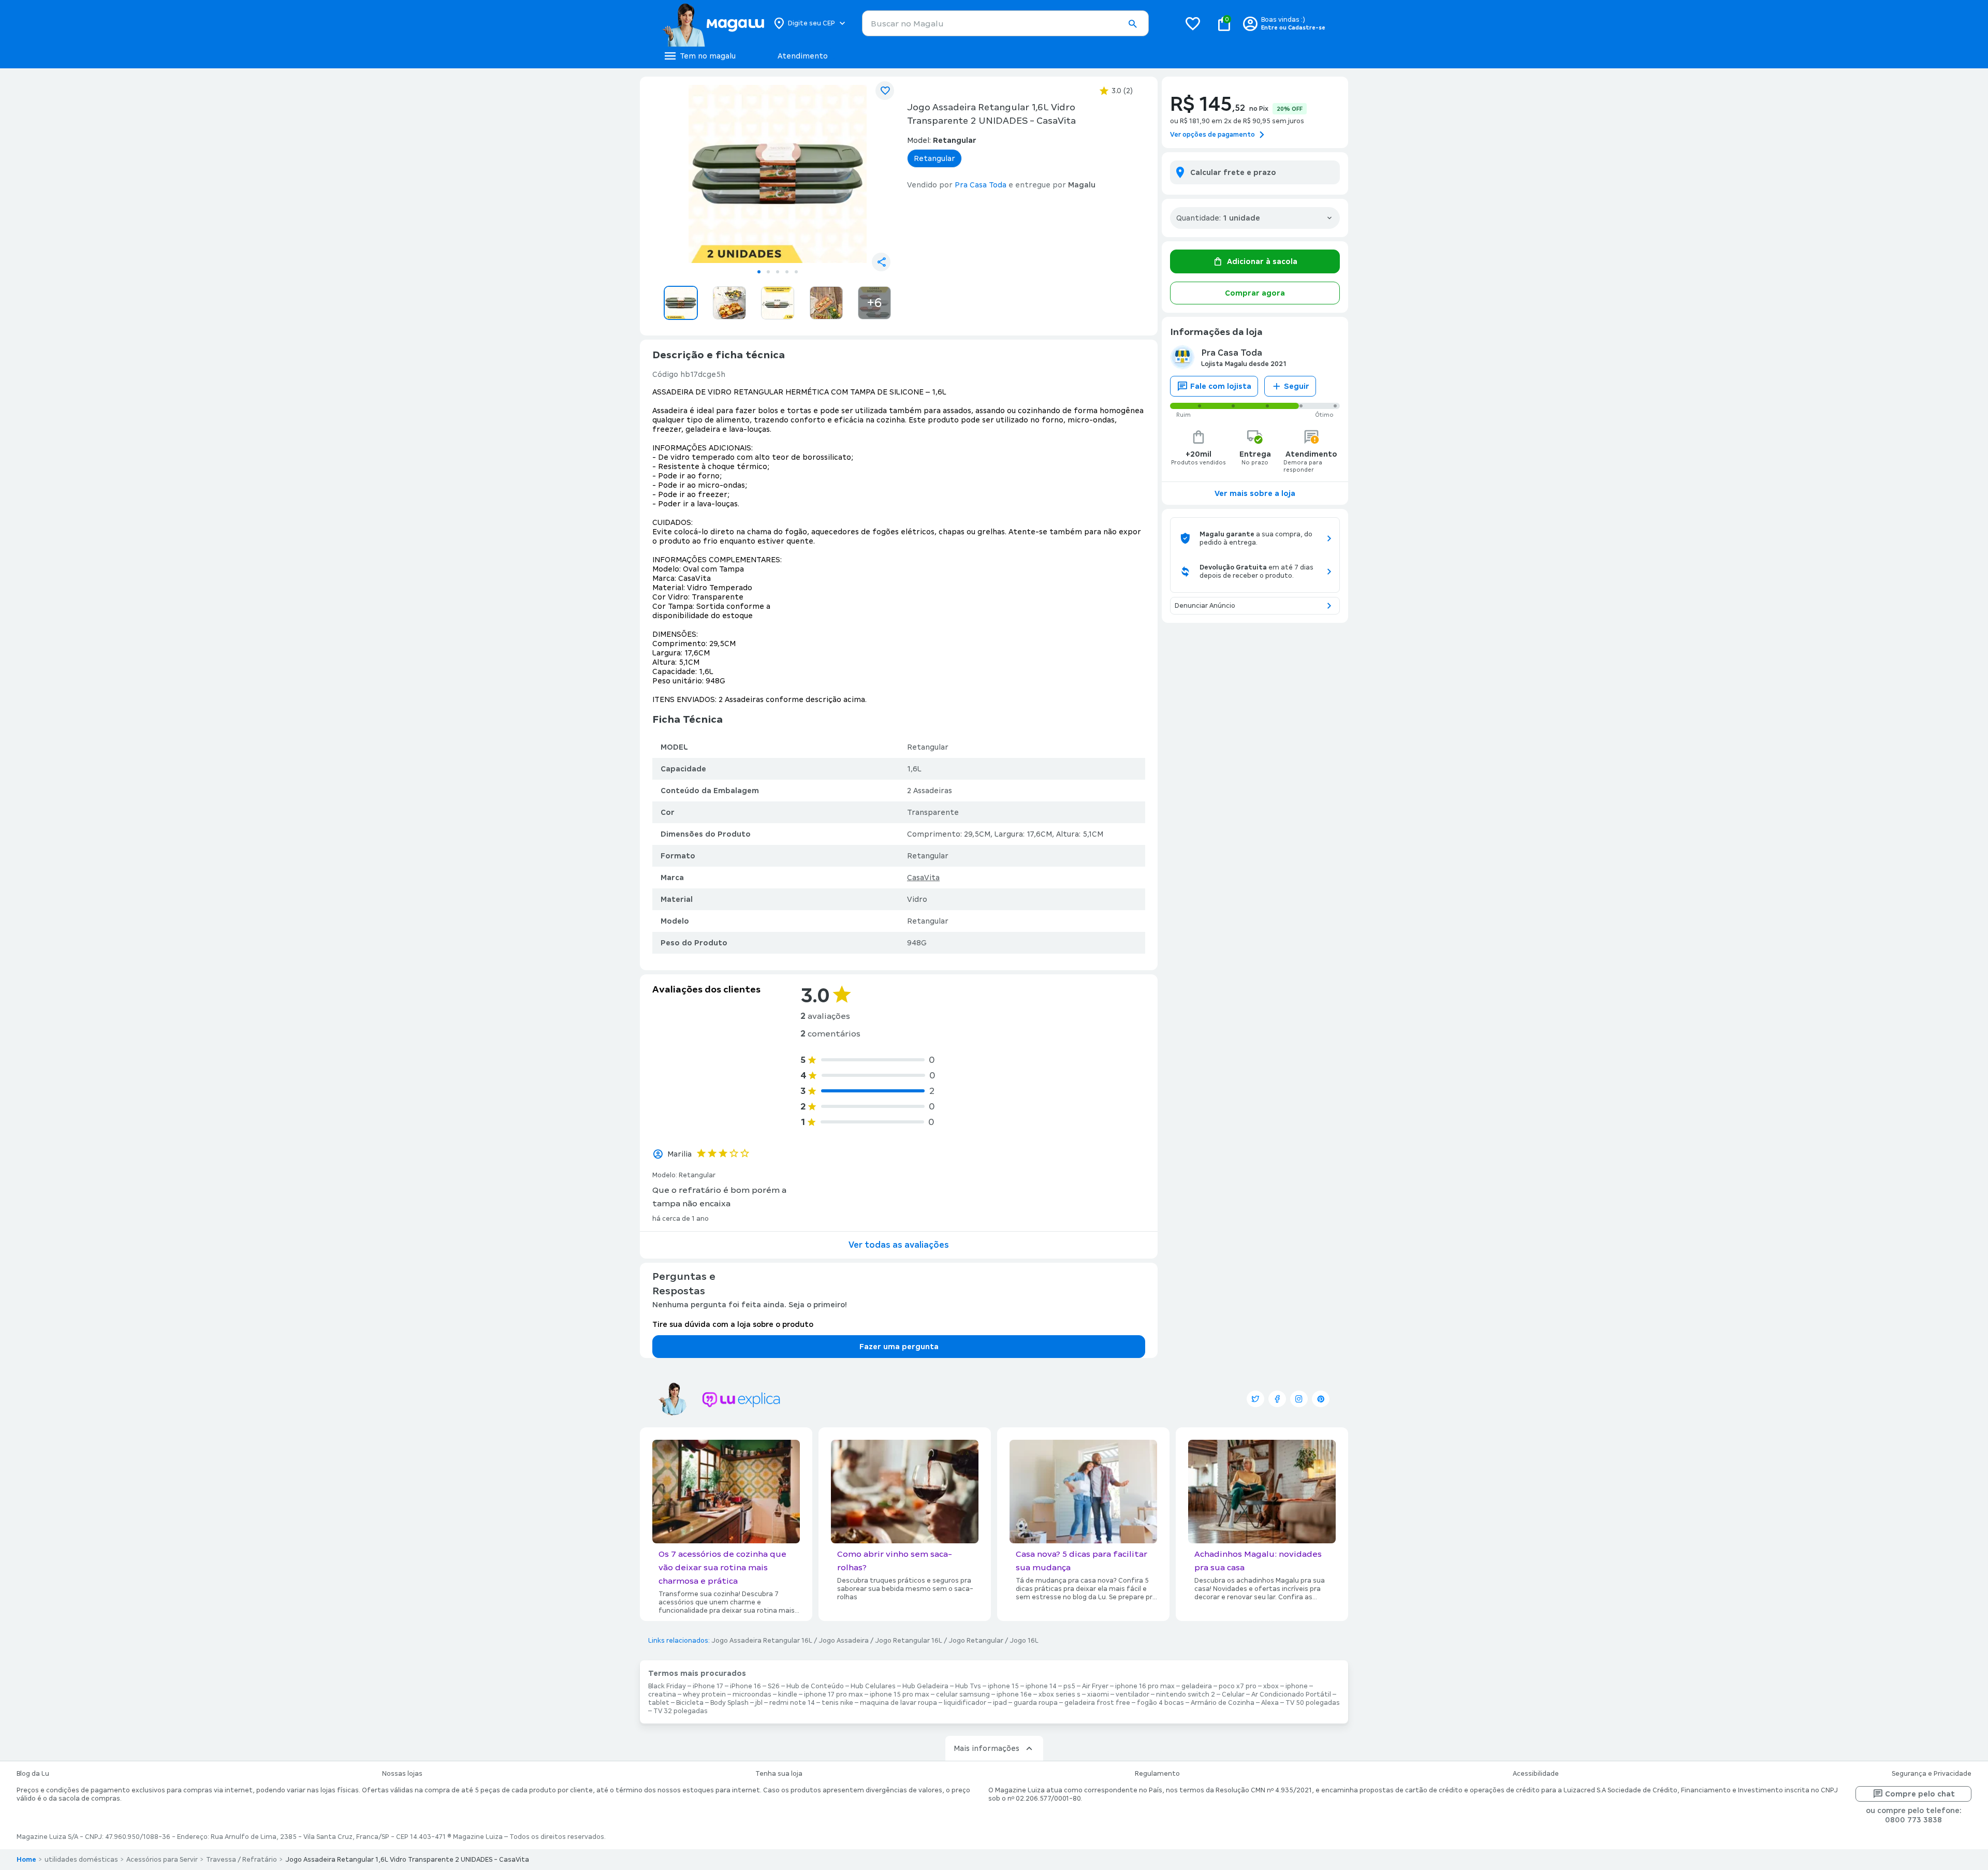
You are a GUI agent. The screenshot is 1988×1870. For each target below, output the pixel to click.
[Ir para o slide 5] (796, 272)
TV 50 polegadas (1313, 1703)
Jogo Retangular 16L (909, 1641)
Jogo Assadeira (844, 1641)
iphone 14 (1041, 1686)
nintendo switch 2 (1186, 1694)
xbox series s (1059, 1694)
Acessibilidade (1536, 1774)
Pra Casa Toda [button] (981, 185)
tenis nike (837, 1703)
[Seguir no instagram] (1299, 1399)
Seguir (1297, 386)
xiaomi (1098, 1694)
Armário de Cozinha (1223, 1703)
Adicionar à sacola (1262, 261)
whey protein (704, 1694)
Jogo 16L (1024, 1641)
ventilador (1132, 1694)
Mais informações (986, 1748)
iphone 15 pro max (900, 1694)
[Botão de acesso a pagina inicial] (713, 23)
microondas (752, 1694)
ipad (1000, 1703)
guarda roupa (1036, 1703)
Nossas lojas (402, 1774)
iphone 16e (1014, 1694)
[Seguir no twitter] (1255, 1399)
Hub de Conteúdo (815, 1686)
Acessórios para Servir (162, 1860)
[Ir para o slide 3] (778, 272)
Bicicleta (690, 1703)
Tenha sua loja (779, 1774)
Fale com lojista (1221, 386)
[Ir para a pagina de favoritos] (1193, 23)
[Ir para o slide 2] (768, 272)
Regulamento (1157, 1774)
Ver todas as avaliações (899, 1245)
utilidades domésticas (81, 1860)
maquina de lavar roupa (898, 1703)
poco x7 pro (1238, 1686)
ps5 (1069, 1686)
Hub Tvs (968, 1686)
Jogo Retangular (976, 1641)
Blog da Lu (33, 1774)
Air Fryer (1095, 1686)
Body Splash (729, 1703)
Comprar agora (1255, 293)
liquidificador (965, 1703)
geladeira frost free (1097, 1703)
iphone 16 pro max (1145, 1686)
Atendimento (803, 56)
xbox (1271, 1686)
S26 (774, 1686)
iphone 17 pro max (834, 1694)
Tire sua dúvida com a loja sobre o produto (733, 1324)
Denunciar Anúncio (1205, 606)
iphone (1297, 1686)
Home (26, 1860)
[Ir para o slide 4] (787, 272)
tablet (659, 1703)
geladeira (1197, 1686)
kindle (788, 1694)
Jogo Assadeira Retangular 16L (762, 1641)
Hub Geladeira (925, 1686)
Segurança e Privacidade (1932, 1774)
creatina (662, 1694)
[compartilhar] (881, 262)
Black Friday (667, 1686)
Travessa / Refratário (242, 1860)
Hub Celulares (873, 1686)
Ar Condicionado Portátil (1291, 1694)
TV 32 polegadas (681, 1711)
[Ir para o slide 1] (759, 272)
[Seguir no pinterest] (1321, 1399)
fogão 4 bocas (1160, 1703)
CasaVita (923, 878)
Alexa (1270, 1703)
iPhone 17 (708, 1686)
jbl (759, 1703)
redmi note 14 (792, 1703)
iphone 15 (1003, 1686)
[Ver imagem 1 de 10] (778, 174)
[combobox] (1005, 23)
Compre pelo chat (1920, 1794)
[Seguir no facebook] (1277, 1399)
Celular (1233, 1694)
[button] (1132, 24)
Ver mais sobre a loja (1255, 493)
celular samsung (963, 1694)
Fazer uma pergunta (899, 1347)
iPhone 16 (745, 1686)
